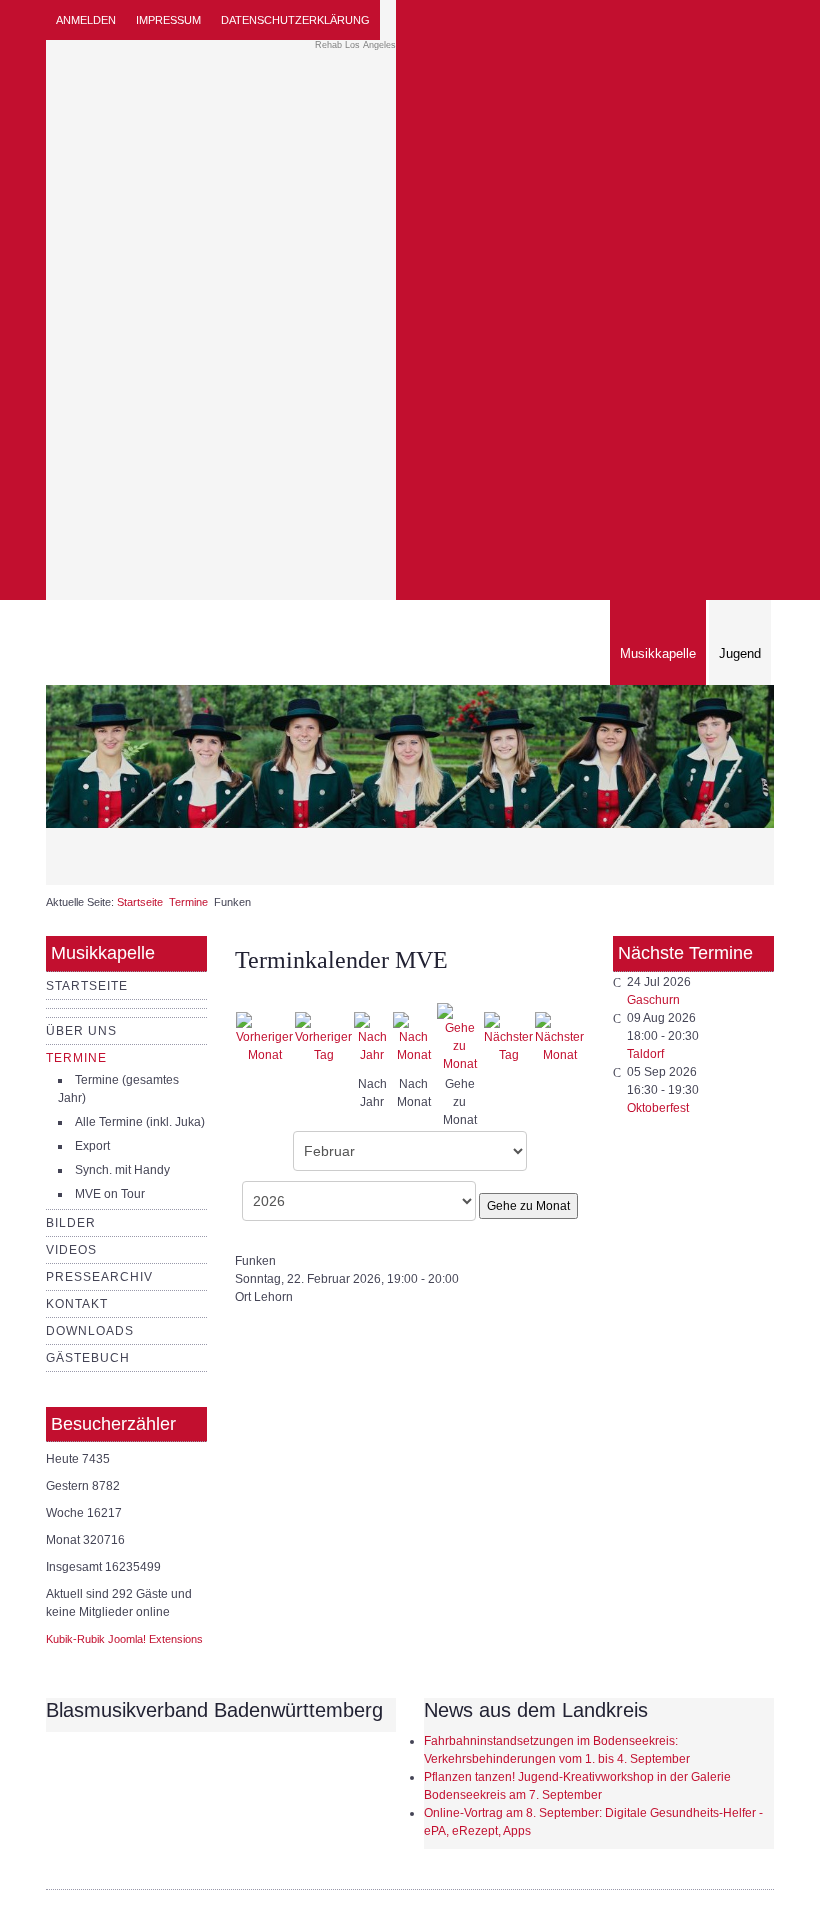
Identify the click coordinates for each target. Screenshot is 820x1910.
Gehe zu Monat (528, 1206)
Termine (188, 902)
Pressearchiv (99, 1277)
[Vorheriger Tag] (323, 1037)
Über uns (81, 1031)
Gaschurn (653, 1000)
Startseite (140, 902)
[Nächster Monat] (559, 1037)
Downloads (90, 1331)
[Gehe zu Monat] (459, 1037)
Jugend (740, 653)
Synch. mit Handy (122, 1170)
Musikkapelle (658, 653)
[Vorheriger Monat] (264, 1037)
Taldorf (645, 1054)
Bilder (71, 1223)
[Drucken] (564, 993)
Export (92, 1146)
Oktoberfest (658, 1108)
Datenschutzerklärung (295, 20)
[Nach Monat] (414, 1037)
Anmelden (86, 20)
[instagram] (735, 20)
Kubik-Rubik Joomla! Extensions (124, 1639)
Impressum (168, 20)
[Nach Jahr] (372, 1037)
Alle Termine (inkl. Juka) (140, 1122)
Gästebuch (88, 1358)
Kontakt (77, 1304)
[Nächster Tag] (508, 1037)
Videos (71, 1250)
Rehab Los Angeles (355, 45)
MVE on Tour (110, 1194)
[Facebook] (759, 20)
